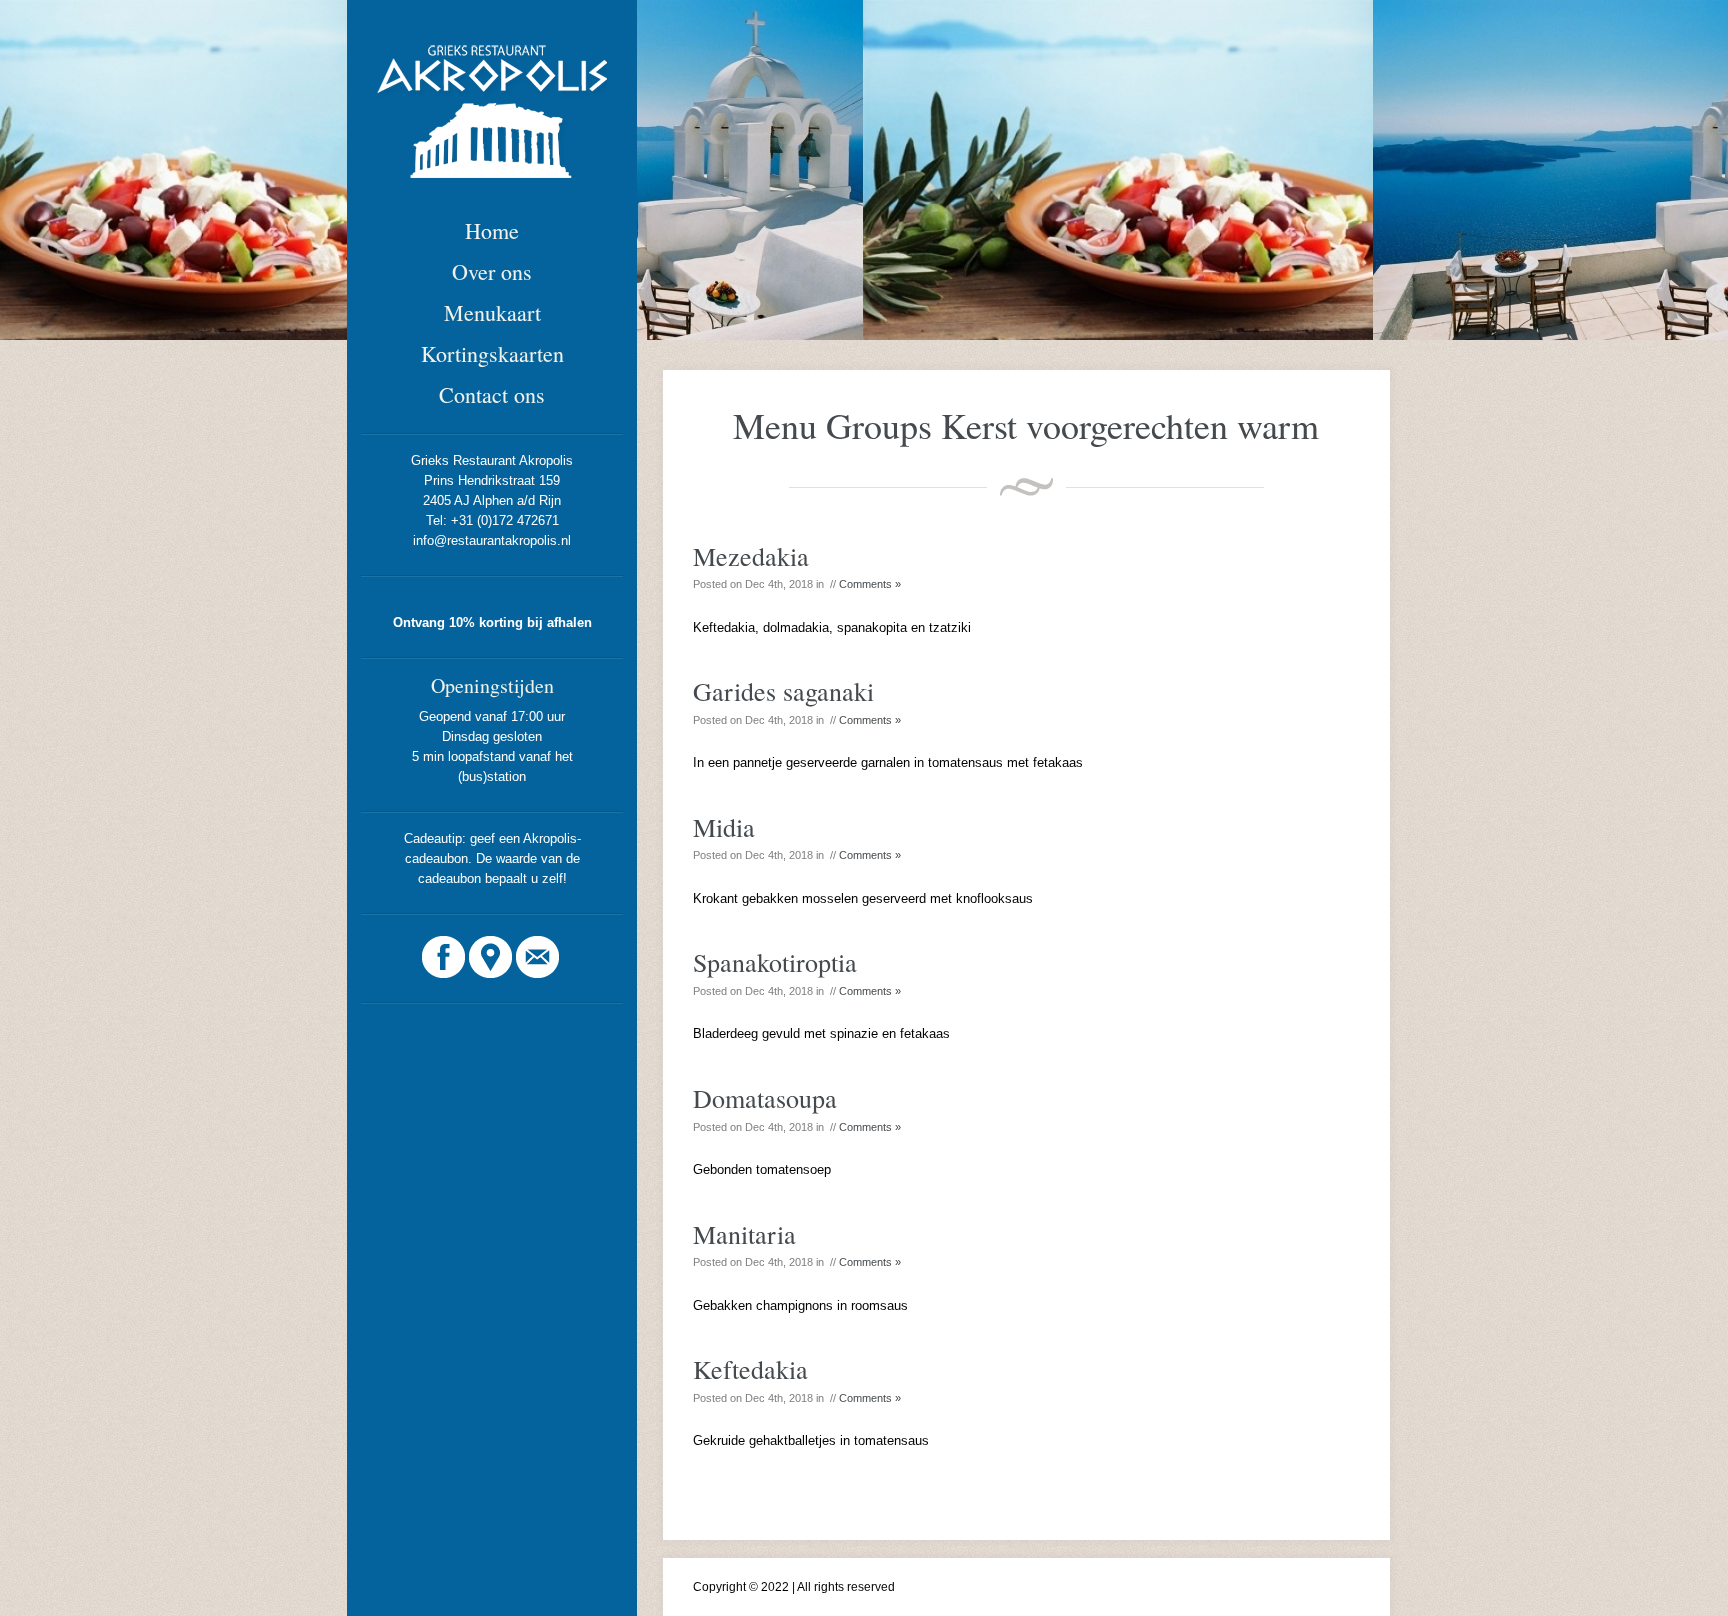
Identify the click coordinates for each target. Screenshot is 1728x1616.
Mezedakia (751, 556)
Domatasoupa (765, 1098)
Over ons (492, 271)
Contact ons (492, 394)
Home (492, 230)
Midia (724, 827)
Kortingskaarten (492, 353)
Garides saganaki (783, 691)
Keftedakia (750, 1369)
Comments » (870, 584)
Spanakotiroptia (775, 962)
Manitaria (744, 1234)
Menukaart (492, 312)
